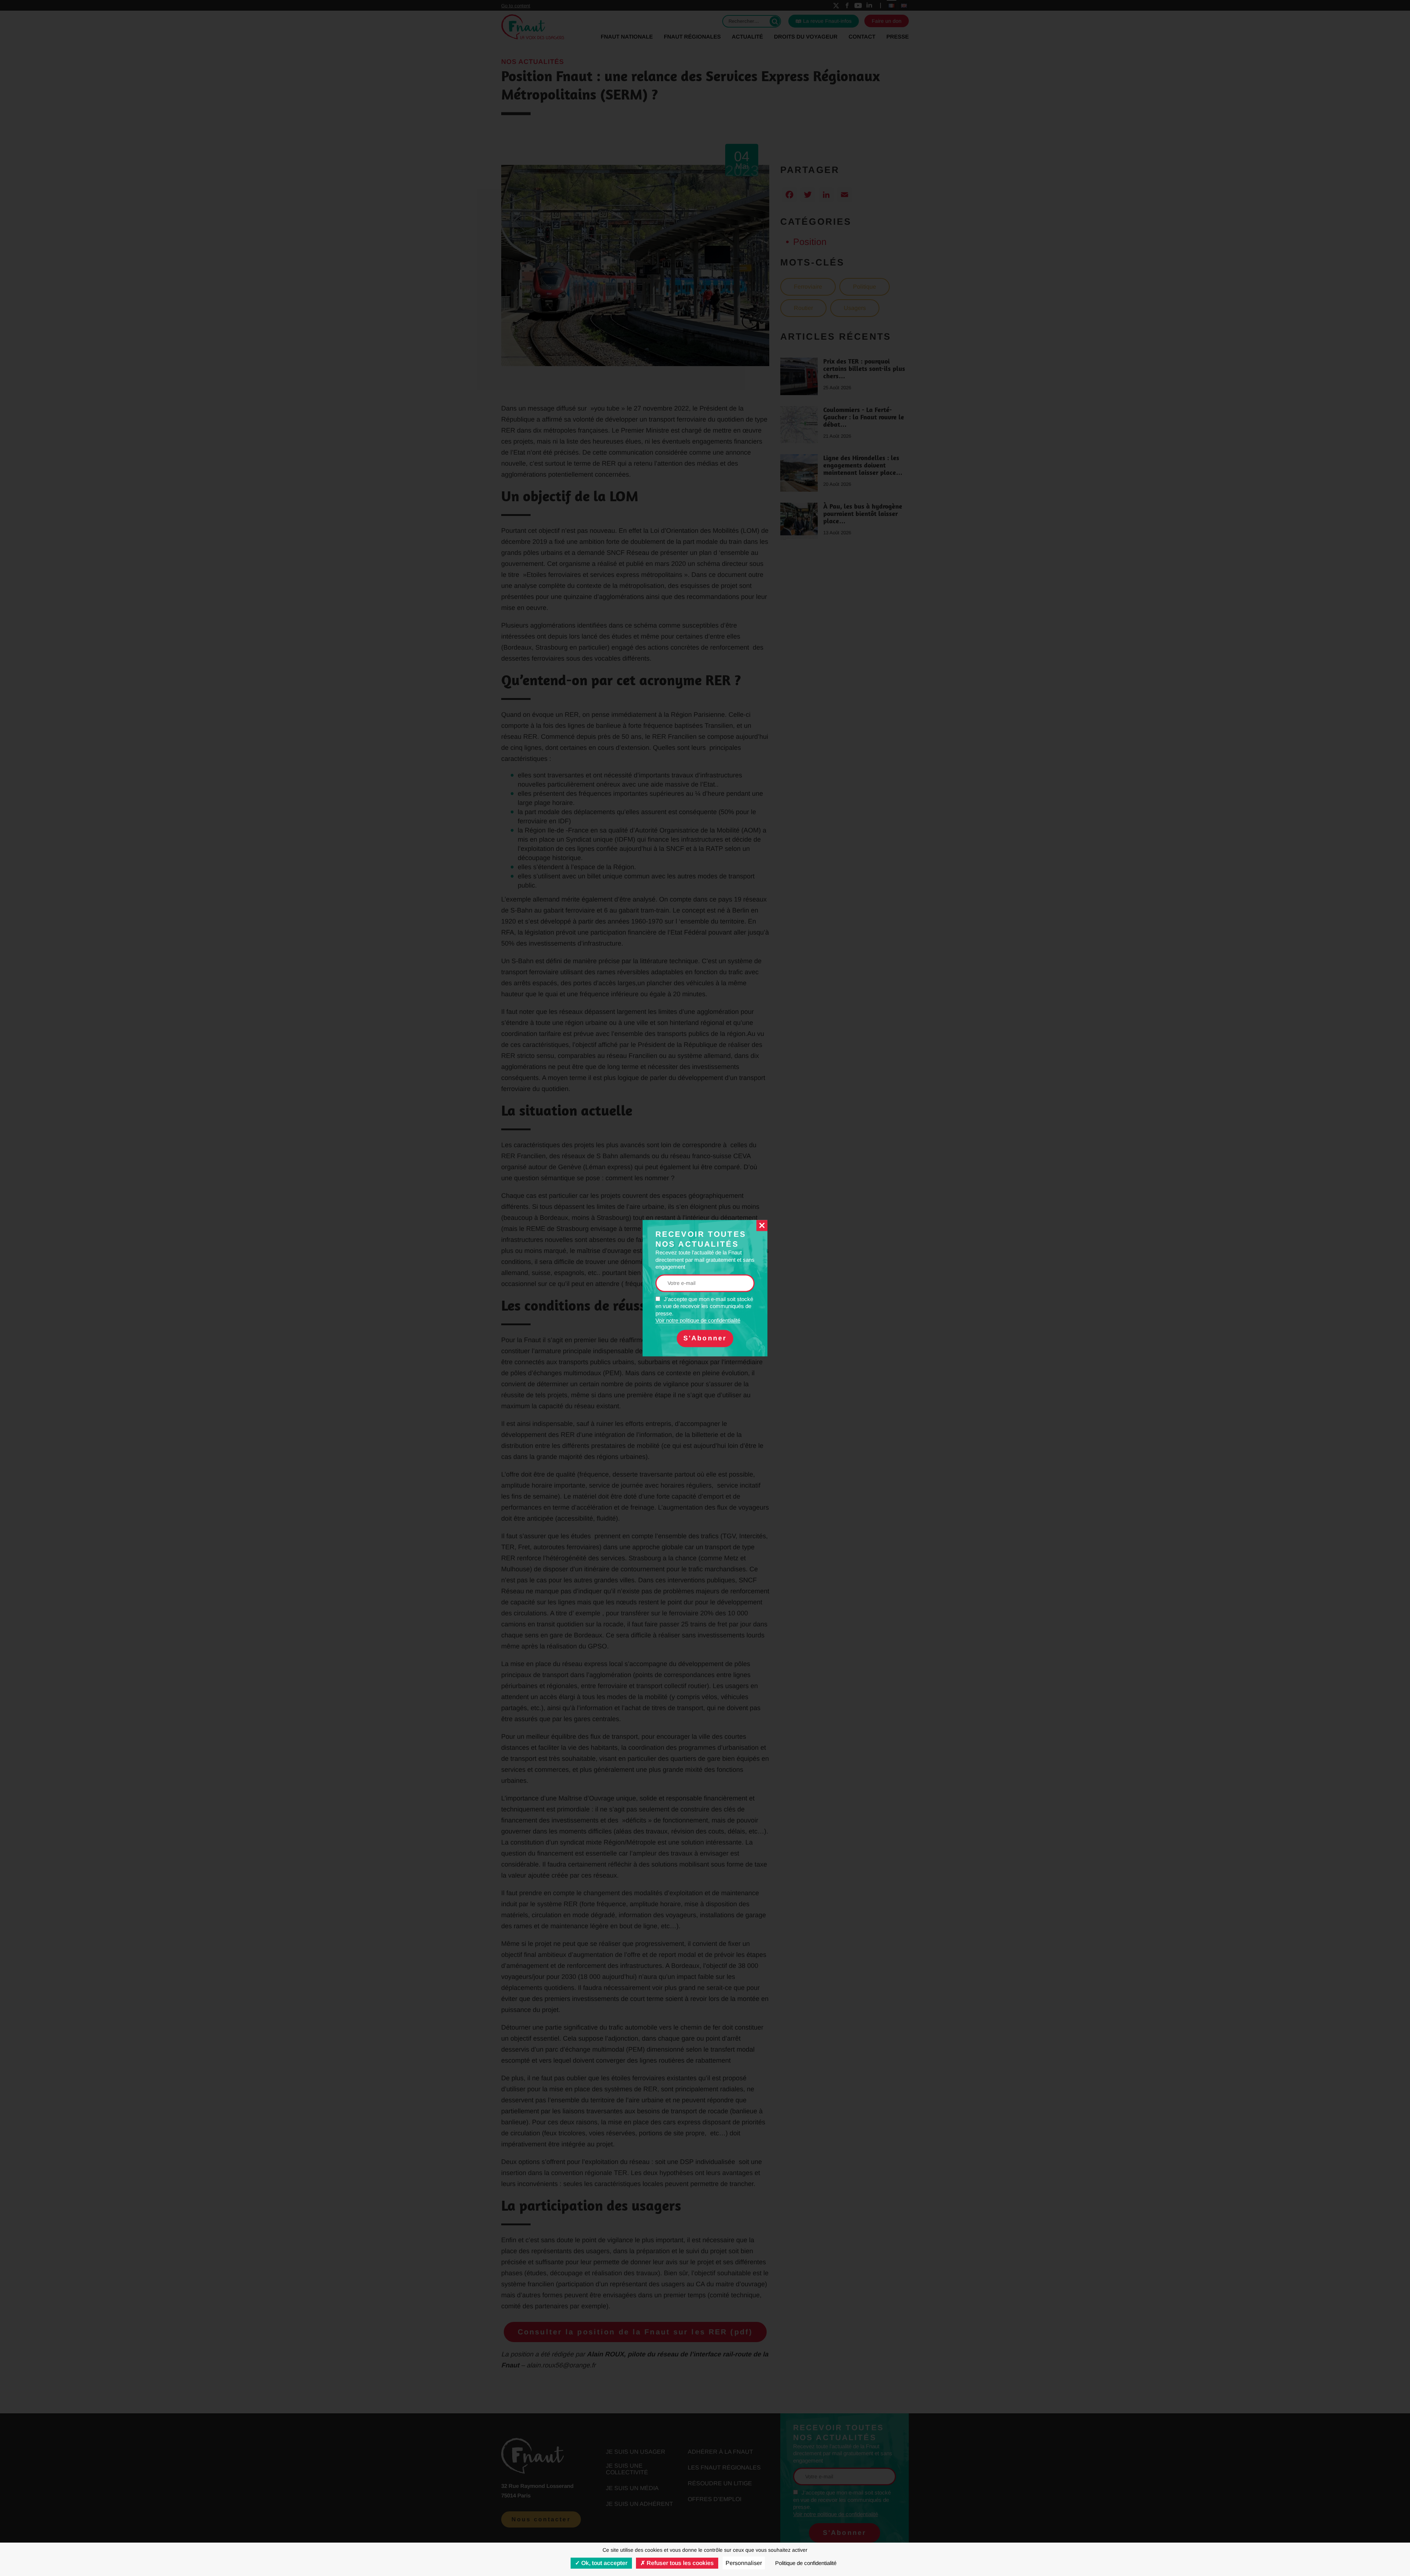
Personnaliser (744, 2563)
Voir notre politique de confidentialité (698, 1321)
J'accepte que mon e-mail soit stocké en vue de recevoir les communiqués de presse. (704, 1310)
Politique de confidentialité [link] (806, 2563)
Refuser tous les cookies (679, 2563)
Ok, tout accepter (604, 2563)
